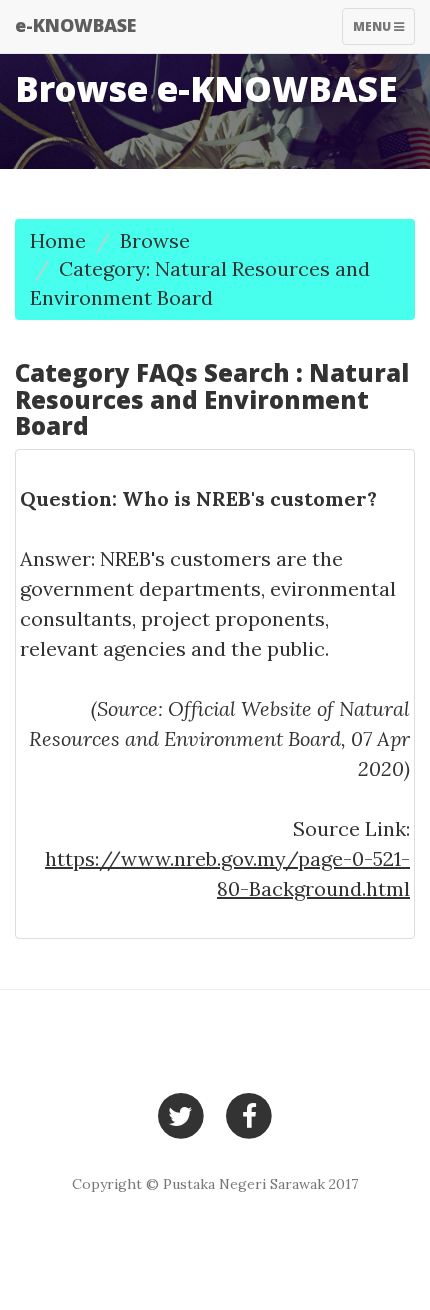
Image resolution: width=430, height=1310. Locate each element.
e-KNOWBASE (75, 25)
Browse (155, 240)
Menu (383, 31)
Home (58, 240)
